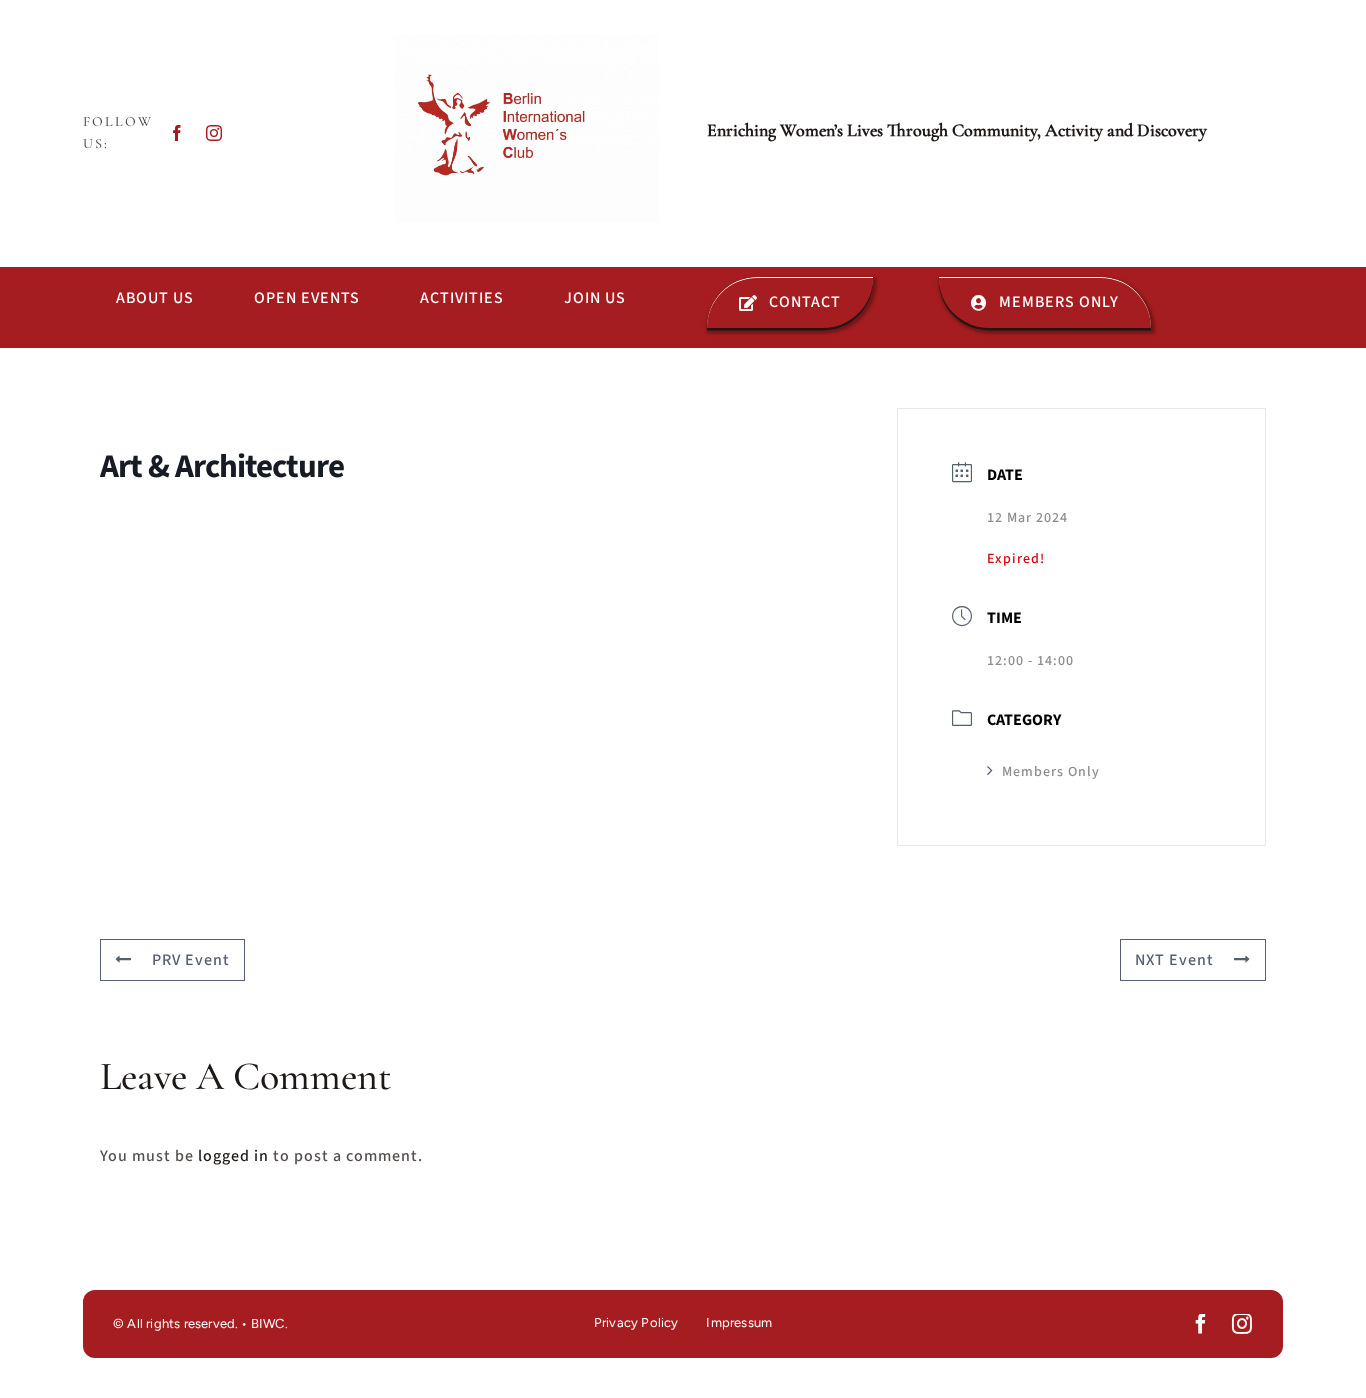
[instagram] (214, 133)
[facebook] (177, 133)
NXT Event (1174, 960)
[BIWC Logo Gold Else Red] (527, 43)
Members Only (1051, 772)
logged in (233, 1156)
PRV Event (191, 960)
